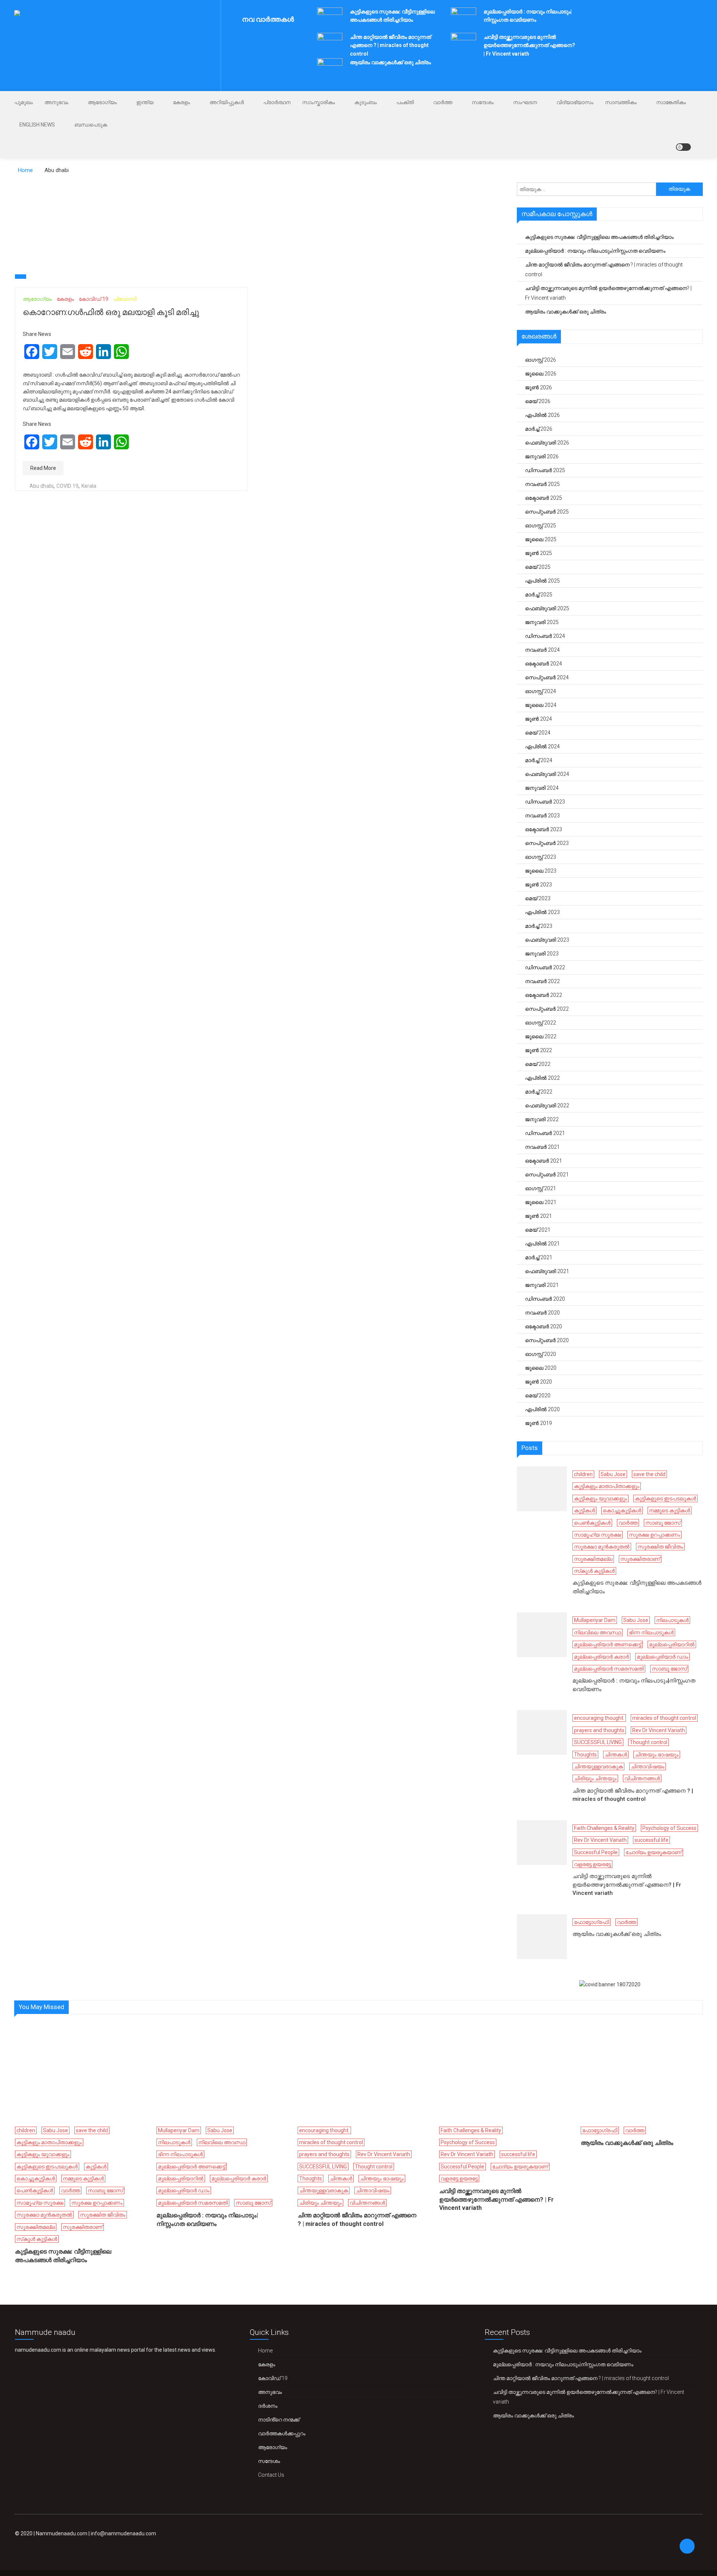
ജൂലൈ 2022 (541, 1036)
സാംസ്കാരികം (319, 102)
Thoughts (585, 1755)
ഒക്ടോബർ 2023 (544, 829)
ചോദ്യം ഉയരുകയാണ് (654, 1852)
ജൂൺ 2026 (538, 387)
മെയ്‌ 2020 (538, 1395)
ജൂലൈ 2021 (541, 1202)
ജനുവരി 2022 (542, 1119)
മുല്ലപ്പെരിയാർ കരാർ (601, 1657)
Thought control (648, 1742)
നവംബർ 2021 (542, 1147)
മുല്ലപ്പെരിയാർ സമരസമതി (609, 1669)
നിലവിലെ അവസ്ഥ (597, 1632)
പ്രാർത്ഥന (277, 102)
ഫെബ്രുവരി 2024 (547, 774)
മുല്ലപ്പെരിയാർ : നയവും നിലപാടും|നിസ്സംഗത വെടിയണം (595, 251)
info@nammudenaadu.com (123, 2533)
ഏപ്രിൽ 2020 (542, 1409)
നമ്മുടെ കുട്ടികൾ (670, 1510)
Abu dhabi (41, 486)
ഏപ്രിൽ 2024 (542, 746)
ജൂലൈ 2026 (541, 374)
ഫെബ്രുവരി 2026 (547, 443)
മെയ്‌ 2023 (538, 898)
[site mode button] (683, 147)
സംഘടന (525, 102)
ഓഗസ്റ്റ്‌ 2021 (541, 1188)
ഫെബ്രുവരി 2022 (547, 1105)
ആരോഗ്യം (102, 102)
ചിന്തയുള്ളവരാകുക (598, 1766)
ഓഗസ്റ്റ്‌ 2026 (541, 360)
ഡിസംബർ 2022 (545, 967)
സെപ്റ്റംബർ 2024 (547, 677)
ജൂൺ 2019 (538, 1423)
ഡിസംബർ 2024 (545, 636)
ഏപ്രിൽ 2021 (542, 1244)
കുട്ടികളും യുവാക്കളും (600, 1498)
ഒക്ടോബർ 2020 (544, 1326)
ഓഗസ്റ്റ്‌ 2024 (541, 691)
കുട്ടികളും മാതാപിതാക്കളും (607, 1486)
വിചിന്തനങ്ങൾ (642, 1778)
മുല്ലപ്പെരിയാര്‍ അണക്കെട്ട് (608, 1644)
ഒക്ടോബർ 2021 (544, 1161)
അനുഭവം (56, 102)
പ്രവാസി (125, 299)
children (583, 1474)
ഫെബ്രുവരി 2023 (547, 940)
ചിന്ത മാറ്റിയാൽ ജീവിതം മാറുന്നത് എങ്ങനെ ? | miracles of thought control (390, 45)
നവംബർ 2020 (542, 1313)
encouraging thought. (599, 1718)
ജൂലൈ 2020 (541, 1368)
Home (265, 2351)
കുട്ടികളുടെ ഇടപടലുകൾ (665, 1498)
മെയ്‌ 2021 (538, 1230)
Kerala (89, 486)
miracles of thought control (664, 1718)
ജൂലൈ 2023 (541, 871)
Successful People (596, 1852)
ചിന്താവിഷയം (648, 1766)
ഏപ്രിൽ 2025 (542, 581)
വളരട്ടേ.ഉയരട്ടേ (592, 1864)
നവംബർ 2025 (542, 484)
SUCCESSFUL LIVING (598, 1742)
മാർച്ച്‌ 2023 (539, 926)
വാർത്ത (443, 102)
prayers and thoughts (599, 1730)
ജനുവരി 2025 (542, 622)
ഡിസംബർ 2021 (545, 1133)
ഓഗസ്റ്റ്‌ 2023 (541, 857)
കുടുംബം (366, 102)
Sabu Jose (613, 1474)
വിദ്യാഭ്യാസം (575, 102)
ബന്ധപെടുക (91, 125)
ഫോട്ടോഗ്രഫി (592, 1922)
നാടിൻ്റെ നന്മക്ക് (279, 2420)
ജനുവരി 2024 (542, 788)
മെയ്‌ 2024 (538, 733)
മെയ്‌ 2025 (538, 567)
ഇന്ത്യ (145, 102)
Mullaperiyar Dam (595, 1620)
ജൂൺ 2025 (538, 553)
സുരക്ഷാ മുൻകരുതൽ (602, 1547)
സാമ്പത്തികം (621, 102)
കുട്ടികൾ (584, 1510)
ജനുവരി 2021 (542, 1285)
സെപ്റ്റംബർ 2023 (547, 843)
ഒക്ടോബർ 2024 (544, 664)
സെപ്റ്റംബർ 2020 (547, 1340)
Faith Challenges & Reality (604, 1828)
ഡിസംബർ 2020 (545, 1299)
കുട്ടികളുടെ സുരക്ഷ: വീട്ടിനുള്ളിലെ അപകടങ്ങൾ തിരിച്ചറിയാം (599, 237)
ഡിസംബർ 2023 (545, 802)
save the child (649, 1474)
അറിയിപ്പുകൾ (227, 102)
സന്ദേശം (483, 102)
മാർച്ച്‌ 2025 (539, 595)
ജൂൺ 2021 (538, 1216)
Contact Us (271, 2475)
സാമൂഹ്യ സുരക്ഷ (597, 1535)
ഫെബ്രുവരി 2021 (547, 1271)
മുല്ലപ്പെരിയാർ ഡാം (662, 1657)
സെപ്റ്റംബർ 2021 (547, 1175)
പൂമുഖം (24, 102)
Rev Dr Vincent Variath (659, 1730)
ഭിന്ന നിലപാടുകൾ (651, 1632)
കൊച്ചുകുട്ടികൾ (622, 1510)
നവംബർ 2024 (542, 650)
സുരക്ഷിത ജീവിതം (660, 1547)
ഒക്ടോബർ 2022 (544, 995)
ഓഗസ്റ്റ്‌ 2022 (541, 1023)
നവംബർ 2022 (542, 981)
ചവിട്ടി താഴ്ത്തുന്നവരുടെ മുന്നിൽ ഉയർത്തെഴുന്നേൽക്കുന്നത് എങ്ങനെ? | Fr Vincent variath (529, 45)
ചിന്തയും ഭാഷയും (657, 1755)
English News (37, 125)
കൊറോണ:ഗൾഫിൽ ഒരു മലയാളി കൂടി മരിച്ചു (111, 312)
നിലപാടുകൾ (672, 1620)
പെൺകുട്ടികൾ (592, 1523)
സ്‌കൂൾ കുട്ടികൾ (594, 1571)
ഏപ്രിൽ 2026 (542, 415)
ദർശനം (268, 2406)
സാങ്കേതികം (671, 102)
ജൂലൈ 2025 (541, 539)
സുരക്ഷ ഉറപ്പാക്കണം (654, 1535)
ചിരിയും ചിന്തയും (595, 1778)
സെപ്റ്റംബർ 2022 (547, 1009)
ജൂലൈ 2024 (541, 705)
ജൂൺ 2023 (538, 885)
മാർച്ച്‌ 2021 (539, 1257)
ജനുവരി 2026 (542, 456)
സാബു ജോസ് (663, 1523)
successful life (651, 1840)
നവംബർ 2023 (542, 815)
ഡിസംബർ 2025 (545, 470)
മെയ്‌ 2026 (538, 401)
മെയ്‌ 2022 (538, 1064)
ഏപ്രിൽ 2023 (542, 912)
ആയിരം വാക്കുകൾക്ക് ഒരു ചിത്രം (390, 62)
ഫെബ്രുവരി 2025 (547, 608)
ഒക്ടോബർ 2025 (544, 498)
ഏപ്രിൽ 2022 (542, 1078)
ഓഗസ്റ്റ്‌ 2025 (541, 526)
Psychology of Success (669, 1828)
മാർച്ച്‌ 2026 (539, 429)
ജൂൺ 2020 (538, 1382)
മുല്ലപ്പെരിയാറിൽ (672, 1644)
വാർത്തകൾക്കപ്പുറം (282, 2433)
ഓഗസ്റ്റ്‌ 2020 (541, 1354)
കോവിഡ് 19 (94, 299)
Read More (43, 468)
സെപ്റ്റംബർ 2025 (547, 512)
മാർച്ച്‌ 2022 (539, 1092)
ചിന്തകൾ (616, 1755)
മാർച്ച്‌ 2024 (539, 760)
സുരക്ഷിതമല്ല (593, 1559)
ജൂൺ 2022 (538, 1050)
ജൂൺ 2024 (538, 719)
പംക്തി (405, 102)
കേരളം (181, 102)
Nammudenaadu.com (62, 2533)
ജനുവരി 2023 (542, 954)
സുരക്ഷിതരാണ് (640, 1559)
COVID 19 (67, 486)
